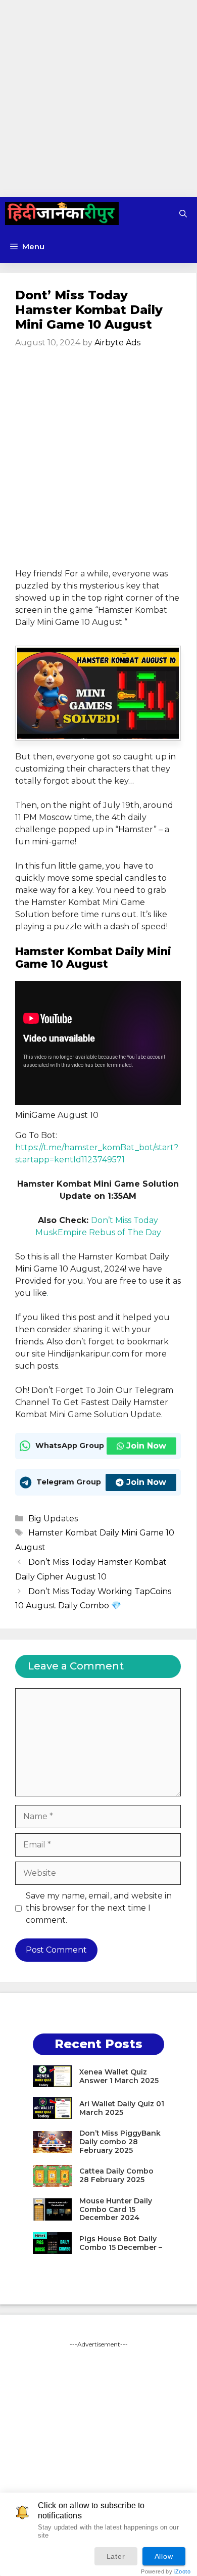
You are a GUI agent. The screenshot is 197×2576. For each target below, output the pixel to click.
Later (116, 2556)
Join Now (146, 1446)
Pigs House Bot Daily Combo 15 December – (121, 2243)
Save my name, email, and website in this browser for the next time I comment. (99, 1908)
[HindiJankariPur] (62, 214)
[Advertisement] (98, 99)
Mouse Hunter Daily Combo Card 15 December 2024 (116, 2209)
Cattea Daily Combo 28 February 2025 (116, 2175)
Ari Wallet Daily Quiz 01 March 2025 (122, 2108)
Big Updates (53, 1519)
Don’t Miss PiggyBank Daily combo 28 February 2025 (120, 2142)
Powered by (166, 2572)
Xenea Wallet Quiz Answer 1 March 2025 (119, 2076)
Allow (164, 2556)
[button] (183, 214)
